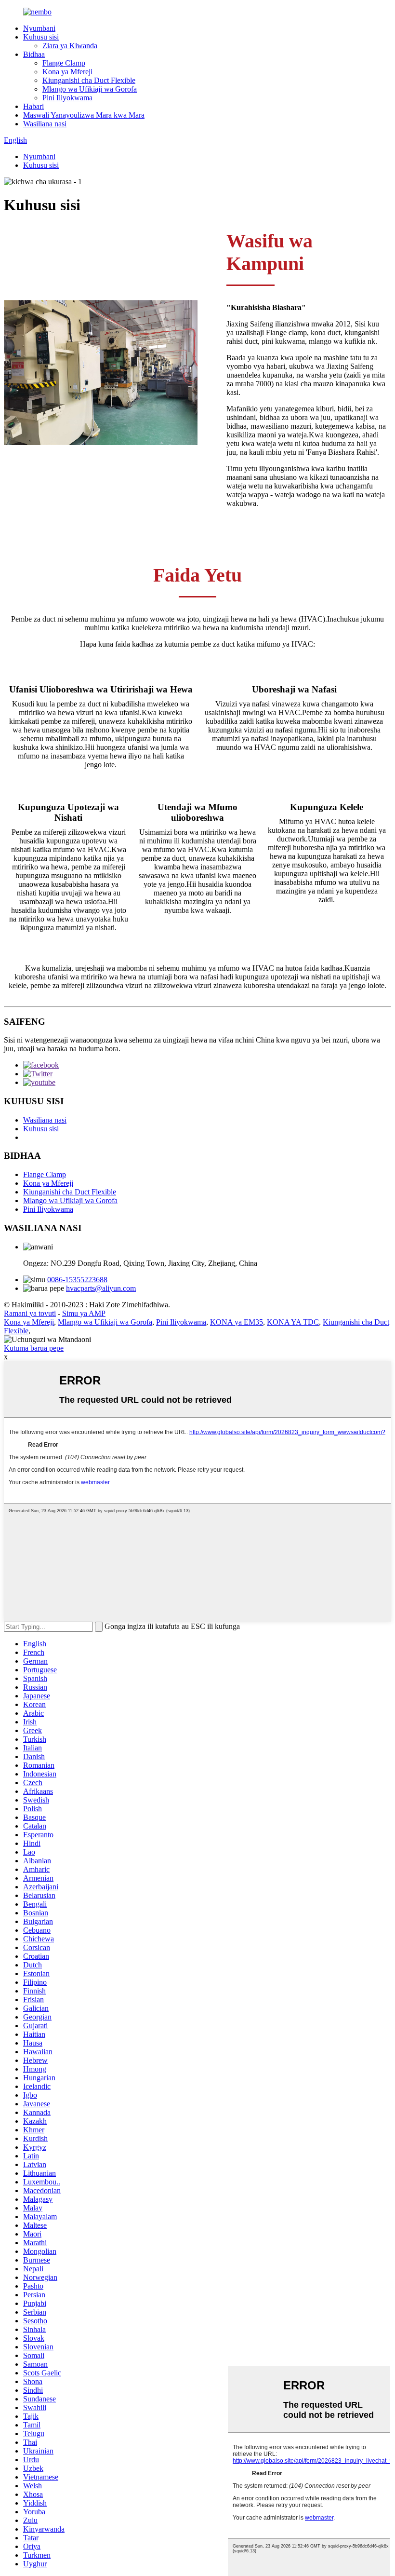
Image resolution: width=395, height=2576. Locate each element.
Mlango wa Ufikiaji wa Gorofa (90, 89)
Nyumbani (39, 28)
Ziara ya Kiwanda (70, 46)
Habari (33, 106)
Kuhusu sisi (41, 37)
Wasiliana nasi (45, 124)
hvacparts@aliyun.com (101, 1288)
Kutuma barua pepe (34, 1348)
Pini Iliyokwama (67, 98)
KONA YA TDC (293, 1322)
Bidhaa (34, 54)
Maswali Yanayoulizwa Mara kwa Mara (84, 115)
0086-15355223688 (77, 1280)
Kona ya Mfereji (67, 72)
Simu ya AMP (84, 1313)
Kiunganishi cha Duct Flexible (89, 80)
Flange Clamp (64, 63)
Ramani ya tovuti (30, 1313)
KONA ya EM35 (237, 1322)
